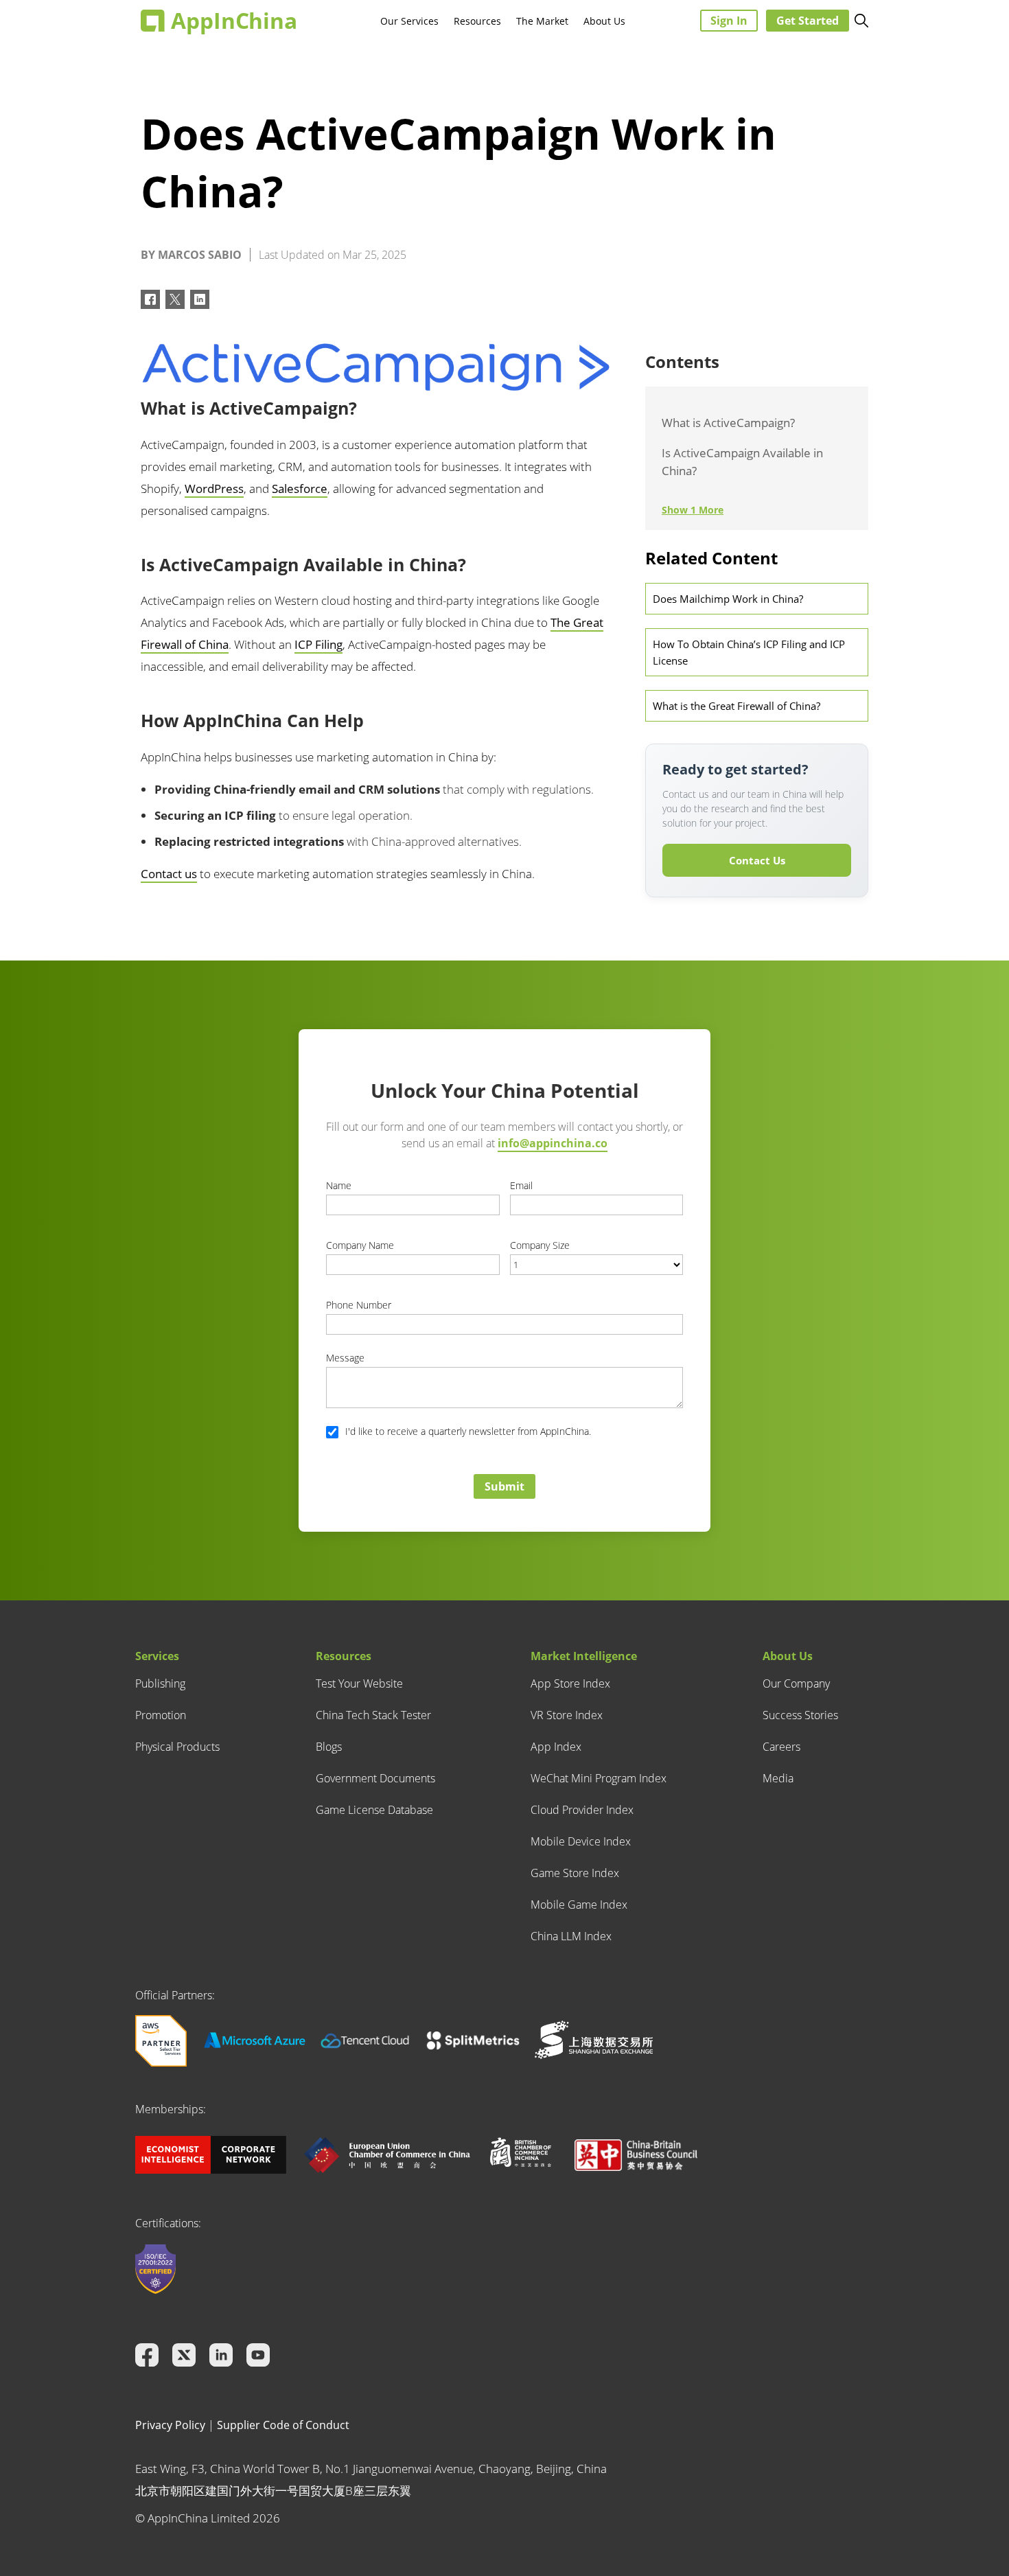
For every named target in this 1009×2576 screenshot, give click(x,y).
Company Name (360, 1245)
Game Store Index (575, 1873)
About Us (604, 21)
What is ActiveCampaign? (728, 423)
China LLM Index (571, 1936)
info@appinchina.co (553, 1143)
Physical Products (177, 1747)
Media (778, 1778)
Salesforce (300, 488)
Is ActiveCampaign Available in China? (742, 462)
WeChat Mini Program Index (599, 1778)
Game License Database (374, 1810)
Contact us (169, 874)
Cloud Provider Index (582, 1810)
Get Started (808, 21)
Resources (477, 21)
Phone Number (359, 1305)
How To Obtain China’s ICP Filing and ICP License (749, 652)
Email (521, 1185)
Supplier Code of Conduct (283, 2425)
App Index (556, 1747)
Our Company (796, 1683)
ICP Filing (318, 644)
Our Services (409, 21)
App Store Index (570, 1683)
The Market (542, 21)
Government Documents (375, 1778)
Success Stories (800, 1715)
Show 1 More (693, 510)
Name (339, 1185)
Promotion (161, 1715)
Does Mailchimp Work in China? (728, 599)
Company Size (540, 1245)
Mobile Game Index (579, 1905)
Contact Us (757, 860)
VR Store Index (567, 1715)
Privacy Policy (170, 2425)
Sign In (729, 21)
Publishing (160, 1683)
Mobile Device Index (581, 1841)
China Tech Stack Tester (373, 1715)
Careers (781, 1747)
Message (345, 1358)
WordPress (214, 488)
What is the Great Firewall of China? (737, 706)
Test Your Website (359, 1683)
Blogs (329, 1747)
